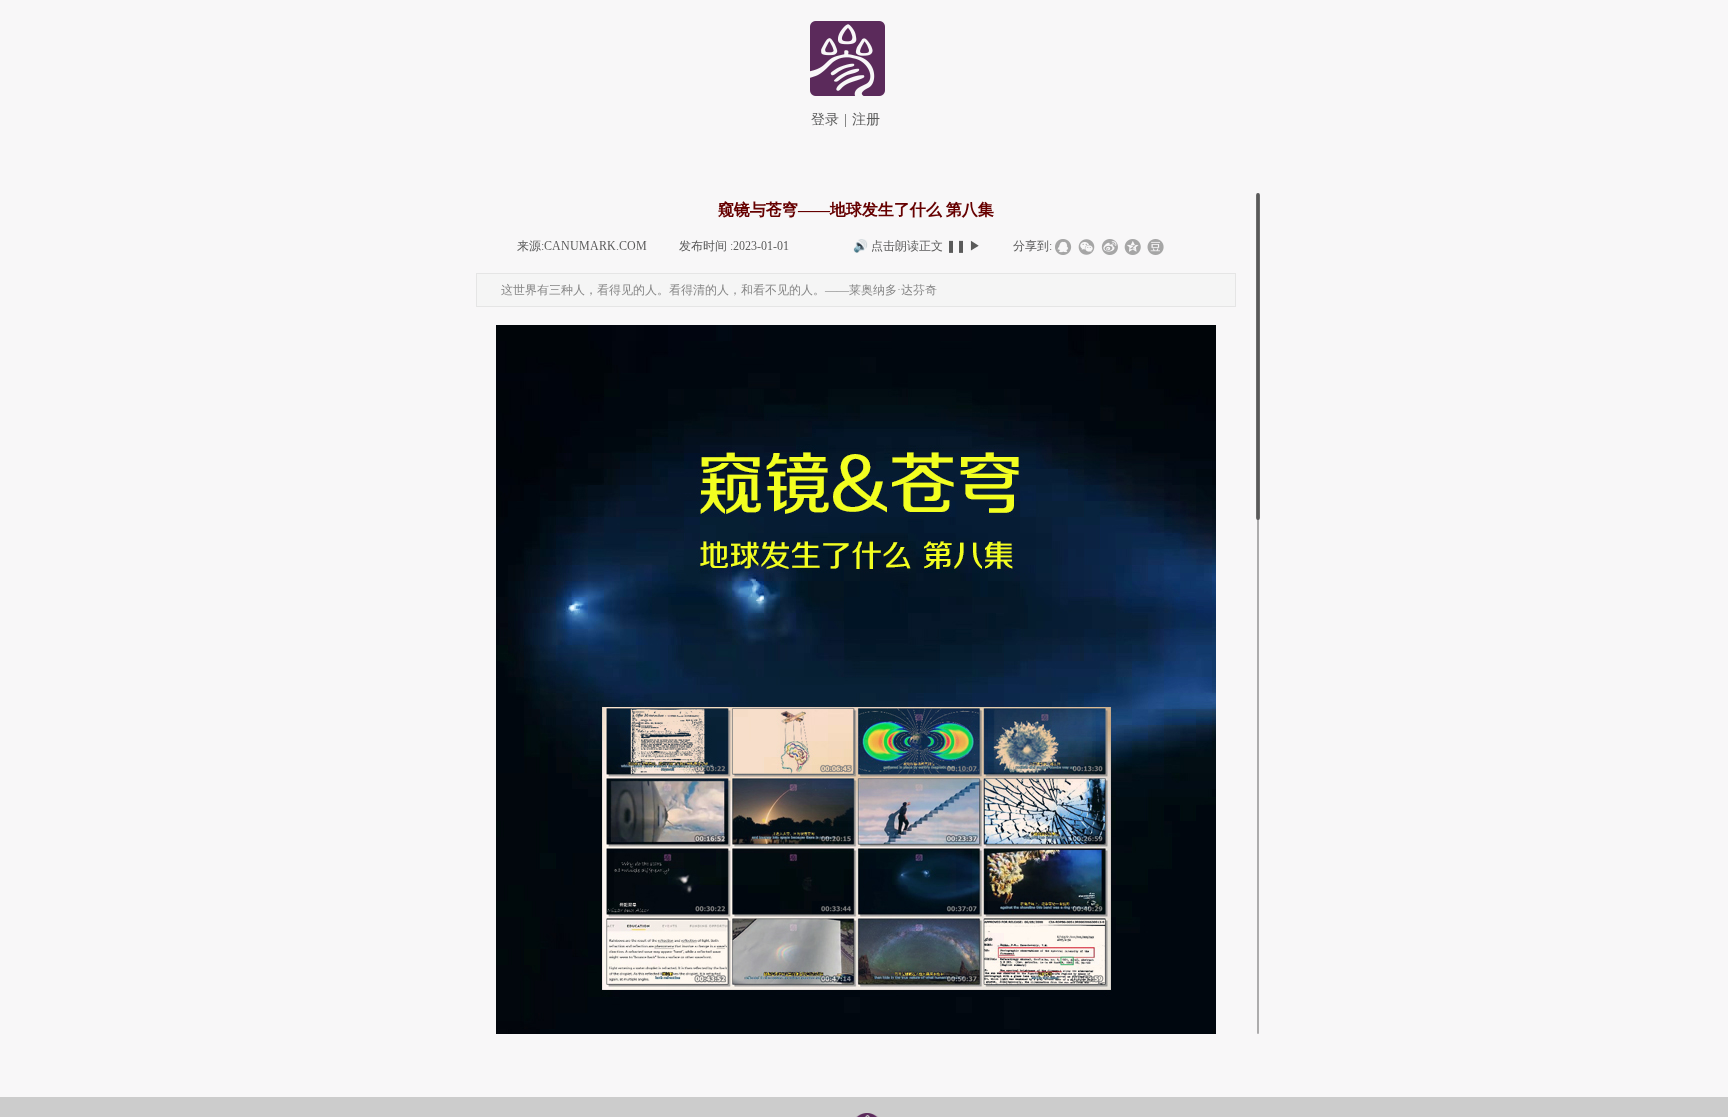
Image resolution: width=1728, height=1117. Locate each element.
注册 (866, 119)
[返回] (846, 56)
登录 (825, 119)
